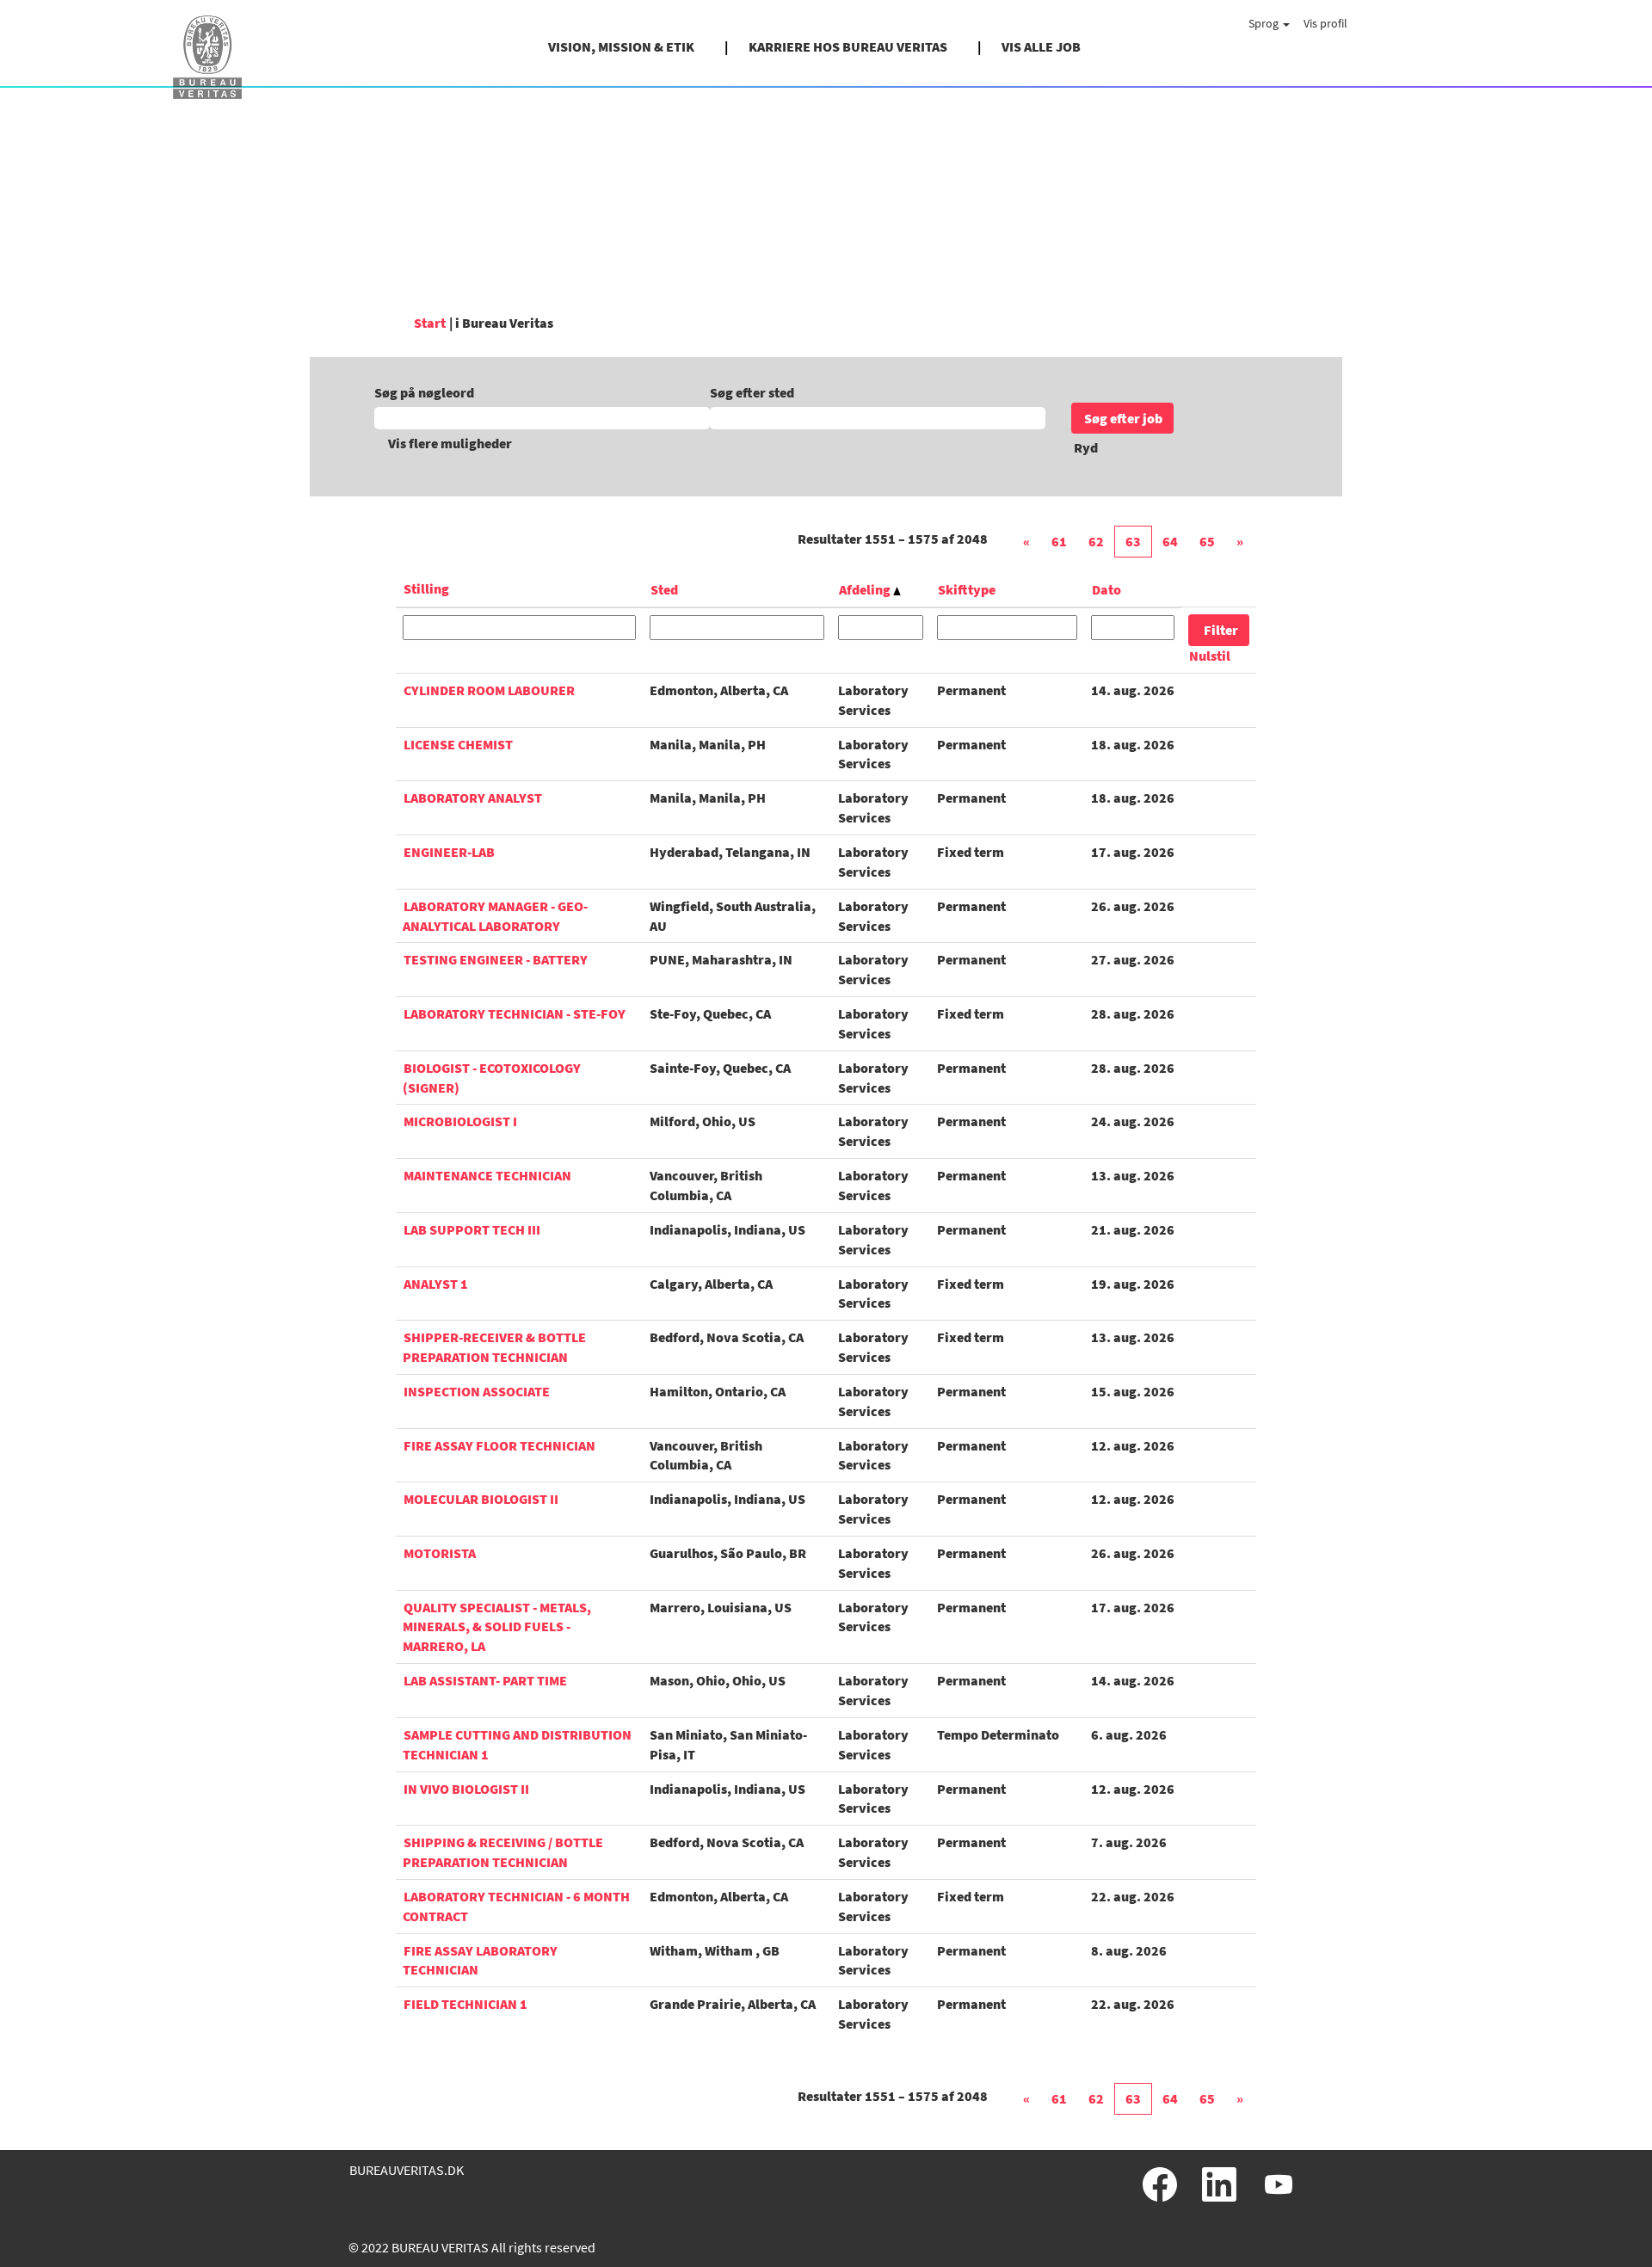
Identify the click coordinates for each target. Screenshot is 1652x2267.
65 (1207, 541)
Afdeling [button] (866, 589)
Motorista (440, 1553)
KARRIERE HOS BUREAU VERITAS (848, 46)
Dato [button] (1106, 589)
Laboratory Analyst (473, 798)
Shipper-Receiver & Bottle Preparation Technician (494, 1347)
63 (1133, 541)
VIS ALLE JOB (1041, 46)
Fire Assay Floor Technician (499, 1445)
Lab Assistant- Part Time (485, 1680)
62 (1096, 541)
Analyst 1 (436, 1284)
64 (1170, 541)
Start (430, 323)
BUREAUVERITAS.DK (407, 2170)
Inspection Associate (477, 1391)
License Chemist (458, 744)
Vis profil (1325, 23)
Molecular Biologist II (481, 1499)
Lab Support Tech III (472, 1229)
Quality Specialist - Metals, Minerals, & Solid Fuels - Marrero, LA (497, 1627)
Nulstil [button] (1210, 656)
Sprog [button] (1265, 23)
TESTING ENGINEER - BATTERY (496, 959)
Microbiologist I (460, 1121)
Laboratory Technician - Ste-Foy (515, 1013)
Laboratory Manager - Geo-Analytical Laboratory (495, 916)
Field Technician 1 (465, 2004)
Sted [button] (664, 589)
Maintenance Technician (487, 1175)
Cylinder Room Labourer (489, 690)
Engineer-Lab (449, 852)
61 (1059, 541)
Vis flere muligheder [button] (450, 443)
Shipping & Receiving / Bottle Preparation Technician (503, 1852)
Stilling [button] (426, 588)
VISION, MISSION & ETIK (621, 46)
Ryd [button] (1086, 447)
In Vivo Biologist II (466, 1789)
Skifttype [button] (967, 589)
